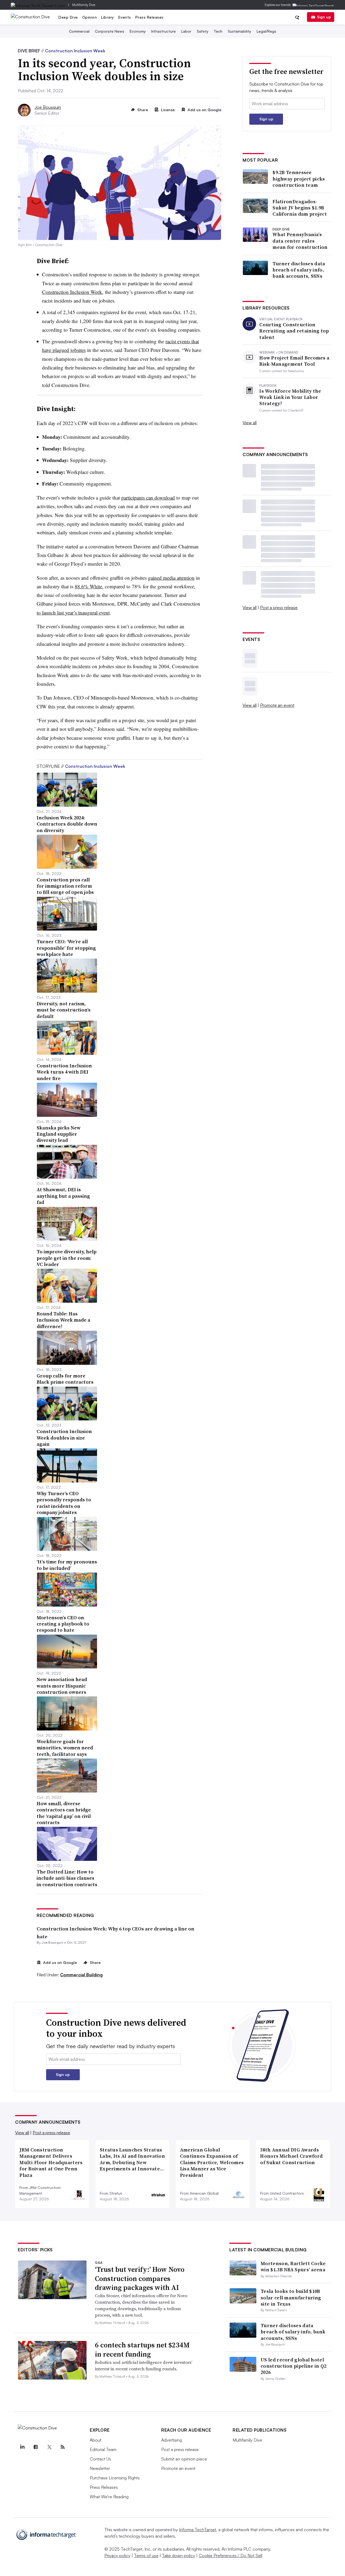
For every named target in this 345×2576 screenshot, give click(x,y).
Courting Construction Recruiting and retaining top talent (294, 331)
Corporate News (110, 31)
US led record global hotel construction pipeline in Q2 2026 (294, 2366)
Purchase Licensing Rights (115, 2478)
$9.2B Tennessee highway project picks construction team (299, 179)
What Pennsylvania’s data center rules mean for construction (300, 241)
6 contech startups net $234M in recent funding (142, 2350)
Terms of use (146, 2555)
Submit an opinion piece (184, 2459)
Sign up (324, 17)
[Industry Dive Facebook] (36, 2447)
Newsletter (100, 2468)
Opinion (90, 17)
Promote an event (277, 705)
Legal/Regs (266, 31)
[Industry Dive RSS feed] (63, 2447)
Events (125, 17)
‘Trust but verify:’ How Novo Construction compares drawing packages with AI (140, 2279)
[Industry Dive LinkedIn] (22, 2447)
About (96, 2440)
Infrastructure (163, 31)
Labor (186, 31)
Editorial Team (103, 2449)
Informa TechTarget (198, 2530)
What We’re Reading (109, 2497)
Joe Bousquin (48, 107)
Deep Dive (68, 17)
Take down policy (179, 2555)
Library (108, 17)
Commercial (79, 31)
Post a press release (279, 607)
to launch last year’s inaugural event (73, 612)
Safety (203, 31)
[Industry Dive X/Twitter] (49, 2447)
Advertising (172, 2440)
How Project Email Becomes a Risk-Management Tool (294, 361)
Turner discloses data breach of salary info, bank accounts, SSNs (299, 270)
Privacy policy (117, 2555)
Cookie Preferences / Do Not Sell (230, 2555)
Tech (218, 31)
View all (250, 423)
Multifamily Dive (84, 5)
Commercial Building (81, 1975)
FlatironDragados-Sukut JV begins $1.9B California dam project (300, 208)
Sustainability (239, 31)
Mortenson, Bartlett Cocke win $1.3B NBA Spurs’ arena (293, 2266)
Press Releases (149, 17)
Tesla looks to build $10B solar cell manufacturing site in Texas (291, 2297)
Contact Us (100, 2459)
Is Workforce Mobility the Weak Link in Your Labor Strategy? (290, 397)
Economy (138, 31)
